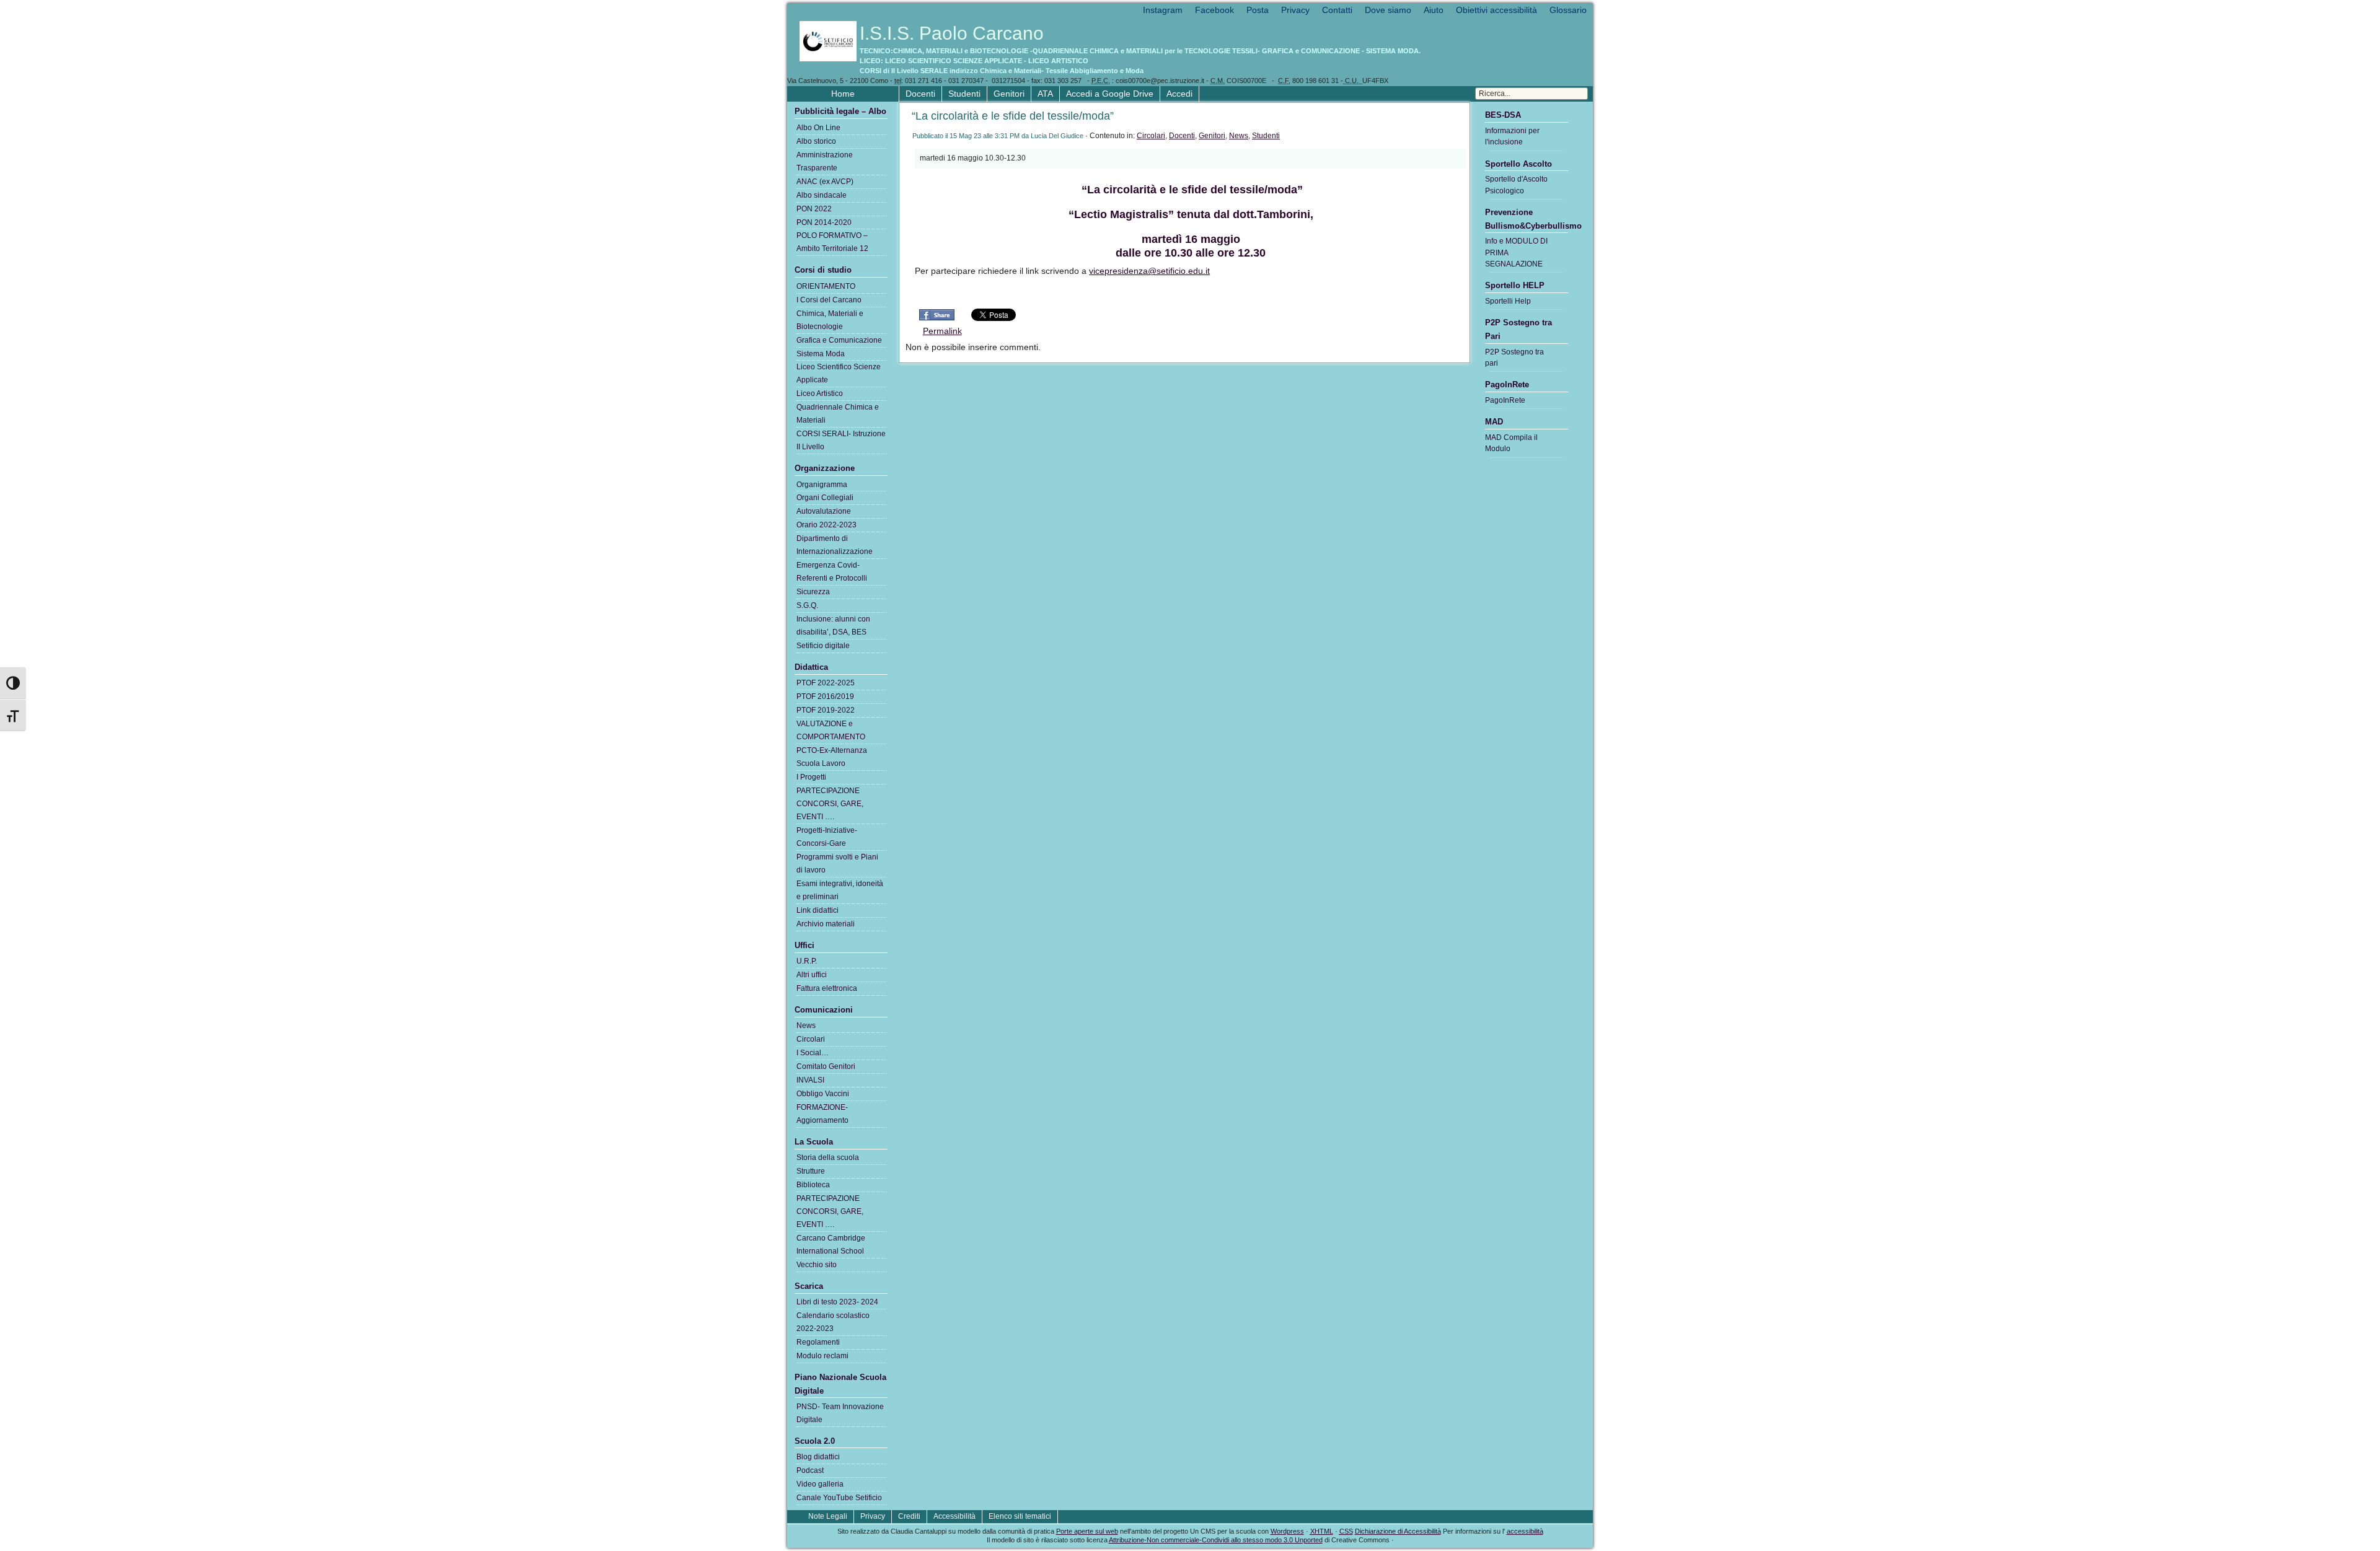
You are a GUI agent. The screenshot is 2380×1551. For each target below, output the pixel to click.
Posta (1258, 10)
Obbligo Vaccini (823, 1094)
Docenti (920, 94)
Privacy (1295, 10)
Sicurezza (813, 592)
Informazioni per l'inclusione (1512, 136)
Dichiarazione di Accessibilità (1398, 1531)
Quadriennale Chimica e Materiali (838, 414)
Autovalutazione (824, 511)
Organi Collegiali (825, 498)
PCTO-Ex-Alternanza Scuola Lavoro (832, 757)
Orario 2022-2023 (826, 525)
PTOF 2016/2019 (825, 696)
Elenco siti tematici (1020, 1516)
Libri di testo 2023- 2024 (837, 1302)
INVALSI (810, 1080)
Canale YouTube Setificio (839, 1498)
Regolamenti (818, 1342)
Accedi (1179, 94)
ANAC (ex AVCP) (825, 182)
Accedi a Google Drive (1110, 94)
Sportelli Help (1508, 301)
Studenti (964, 94)
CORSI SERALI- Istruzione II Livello (841, 440)
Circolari (1151, 136)
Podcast (810, 1470)
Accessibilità (954, 1516)
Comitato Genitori (826, 1066)
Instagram (1163, 10)
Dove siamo (1388, 10)
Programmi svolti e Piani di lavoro (837, 863)
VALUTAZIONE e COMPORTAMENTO (831, 730)
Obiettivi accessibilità (1496, 10)
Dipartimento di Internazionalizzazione (835, 545)
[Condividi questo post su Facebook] (937, 319)
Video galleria (820, 1484)
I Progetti (811, 777)
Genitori (1009, 94)
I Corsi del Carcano (829, 300)
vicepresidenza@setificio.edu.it (1149, 271)
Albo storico (816, 141)
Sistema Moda (821, 354)
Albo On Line (818, 128)
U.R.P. (807, 961)
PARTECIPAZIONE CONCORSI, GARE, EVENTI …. (830, 804)
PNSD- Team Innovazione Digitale (840, 1413)
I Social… (813, 1053)
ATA (1045, 94)
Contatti (1337, 10)
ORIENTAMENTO (826, 286)
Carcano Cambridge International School (831, 1245)
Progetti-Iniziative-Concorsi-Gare (827, 837)
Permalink (942, 331)
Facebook (1214, 10)
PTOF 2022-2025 (826, 683)
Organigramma (822, 485)
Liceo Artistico (820, 393)
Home (843, 94)
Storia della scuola (828, 1158)
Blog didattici (818, 1457)
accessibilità (1525, 1531)
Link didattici (818, 910)
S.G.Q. (807, 605)
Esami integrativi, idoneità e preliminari (840, 890)
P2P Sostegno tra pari (1514, 358)
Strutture (811, 1171)
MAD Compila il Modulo (1511, 443)
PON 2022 (814, 209)
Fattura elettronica (827, 988)
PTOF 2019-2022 (826, 710)
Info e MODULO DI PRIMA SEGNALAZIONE (1516, 253)
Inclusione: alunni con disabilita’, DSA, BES (833, 626)
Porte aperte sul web (1087, 1531)
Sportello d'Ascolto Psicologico (1516, 185)
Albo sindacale (822, 195)
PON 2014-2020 (824, 222)
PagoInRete (1505, 400)
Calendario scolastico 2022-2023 (833, 1322)
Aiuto (1434, 10)
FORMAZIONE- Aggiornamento (822, 1114)
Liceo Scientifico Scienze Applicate (839, 373)
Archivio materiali (826, 924)
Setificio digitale (823, 646)
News (1239, 136)
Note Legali (828, 1516)
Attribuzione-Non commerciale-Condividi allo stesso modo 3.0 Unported (1216, 1540)
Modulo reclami (822, 1356)
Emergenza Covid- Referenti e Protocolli (832, 572)
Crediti (909, 1516)
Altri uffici (812, 975)
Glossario (1568, 10)
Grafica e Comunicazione (839, 340)
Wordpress (1287, 1531)
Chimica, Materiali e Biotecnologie (830, 320)
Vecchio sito (817, 1265)
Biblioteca (813, 1185)
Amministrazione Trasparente (825, 161)
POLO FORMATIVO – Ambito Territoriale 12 (832, 242)
